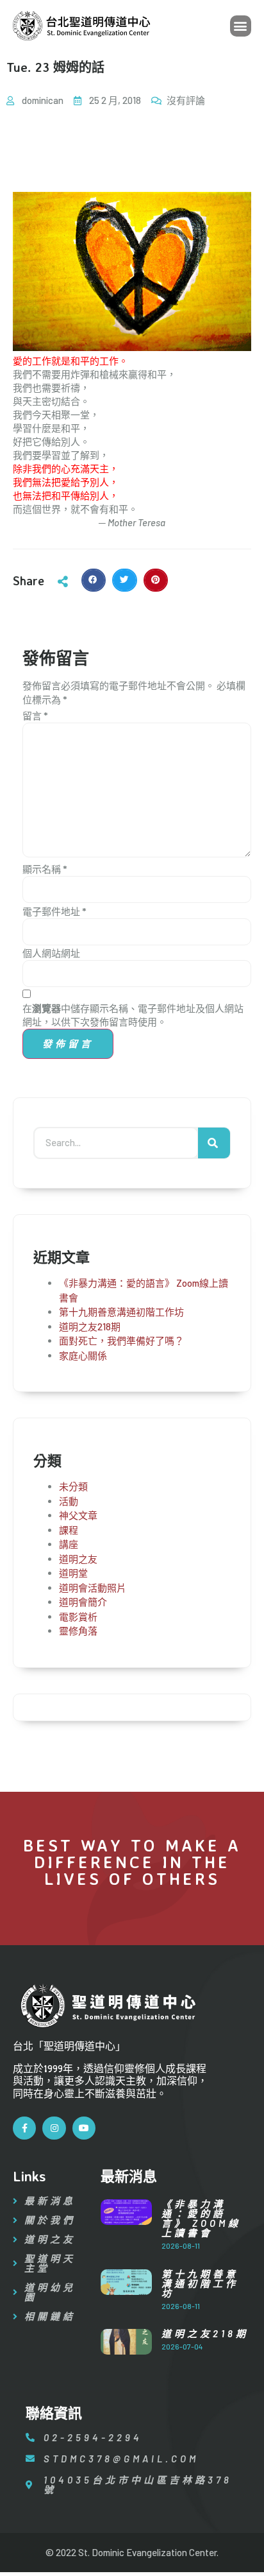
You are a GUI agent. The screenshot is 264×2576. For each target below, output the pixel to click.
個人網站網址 (51, 953)
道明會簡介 (83, 1602)
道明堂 (73, 1573)
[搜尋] (214, 1143)
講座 (69, 1544)
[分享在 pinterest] (156, 580)
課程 (69, 1530)
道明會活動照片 (93, 1588)
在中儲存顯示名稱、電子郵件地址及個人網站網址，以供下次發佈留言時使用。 (133, 1015)
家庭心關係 (83, 1355)
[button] (241, 26)
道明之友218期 (90, 1327)
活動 (69, 1501)
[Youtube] (84, 2128)
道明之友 (78, 1559)
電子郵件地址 (54, 911)
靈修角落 (78, 1631)
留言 (35, 716)
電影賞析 (78, 1617)
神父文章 (78, 1515)
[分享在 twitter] (124, 580)
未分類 (73, 1486)
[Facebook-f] (24, 2128)
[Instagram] (54, 2128)
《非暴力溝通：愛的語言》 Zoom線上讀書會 (201, 2218)
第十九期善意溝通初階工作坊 (121, 1312)
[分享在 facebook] (94, 580)
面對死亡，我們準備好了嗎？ (121, 1341)
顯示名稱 (45, 869)
